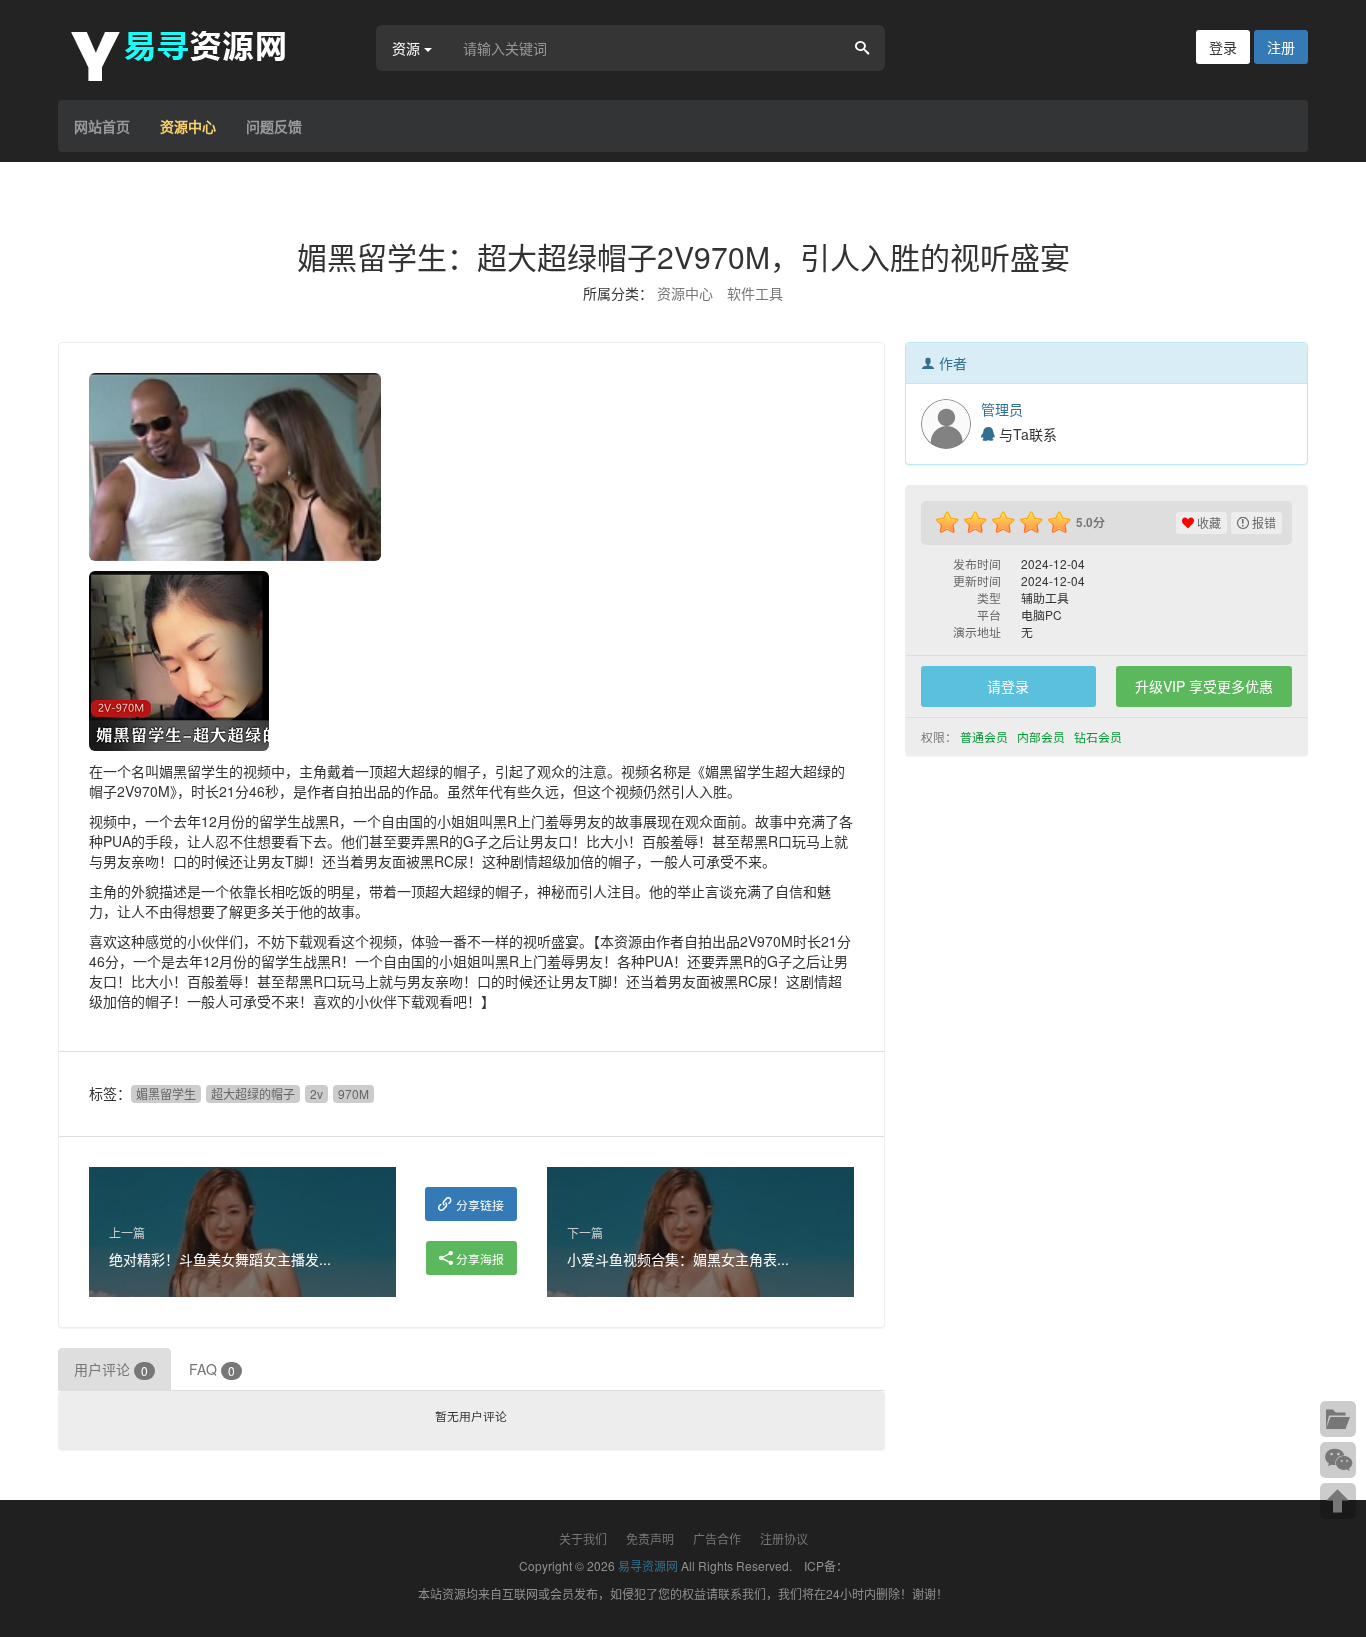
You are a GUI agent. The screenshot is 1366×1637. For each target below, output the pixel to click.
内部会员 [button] (1042, 736)
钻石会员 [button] (1099, 736)
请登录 (1008, 686)
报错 (1262, 522)
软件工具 (755, 293)
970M (353, 1093)
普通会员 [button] (985, 736)
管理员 (1002, 409)
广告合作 (717, 1538)
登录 (1223, 47)
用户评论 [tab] (111, 1369)
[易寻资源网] (188, 53)
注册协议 (784, 1538)
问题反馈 (274, 126)
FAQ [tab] (212, 1369)
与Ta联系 (1026, 434)
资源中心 (188, 126)
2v (316, 1093)
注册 (1281, 47)
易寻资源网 (648, 1565)
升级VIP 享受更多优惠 (1204, 686)
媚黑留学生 (166, 1093)
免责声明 (650, 1538)
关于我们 (583, 1538)
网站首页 (102, 126)
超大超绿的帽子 (253, 1093)
